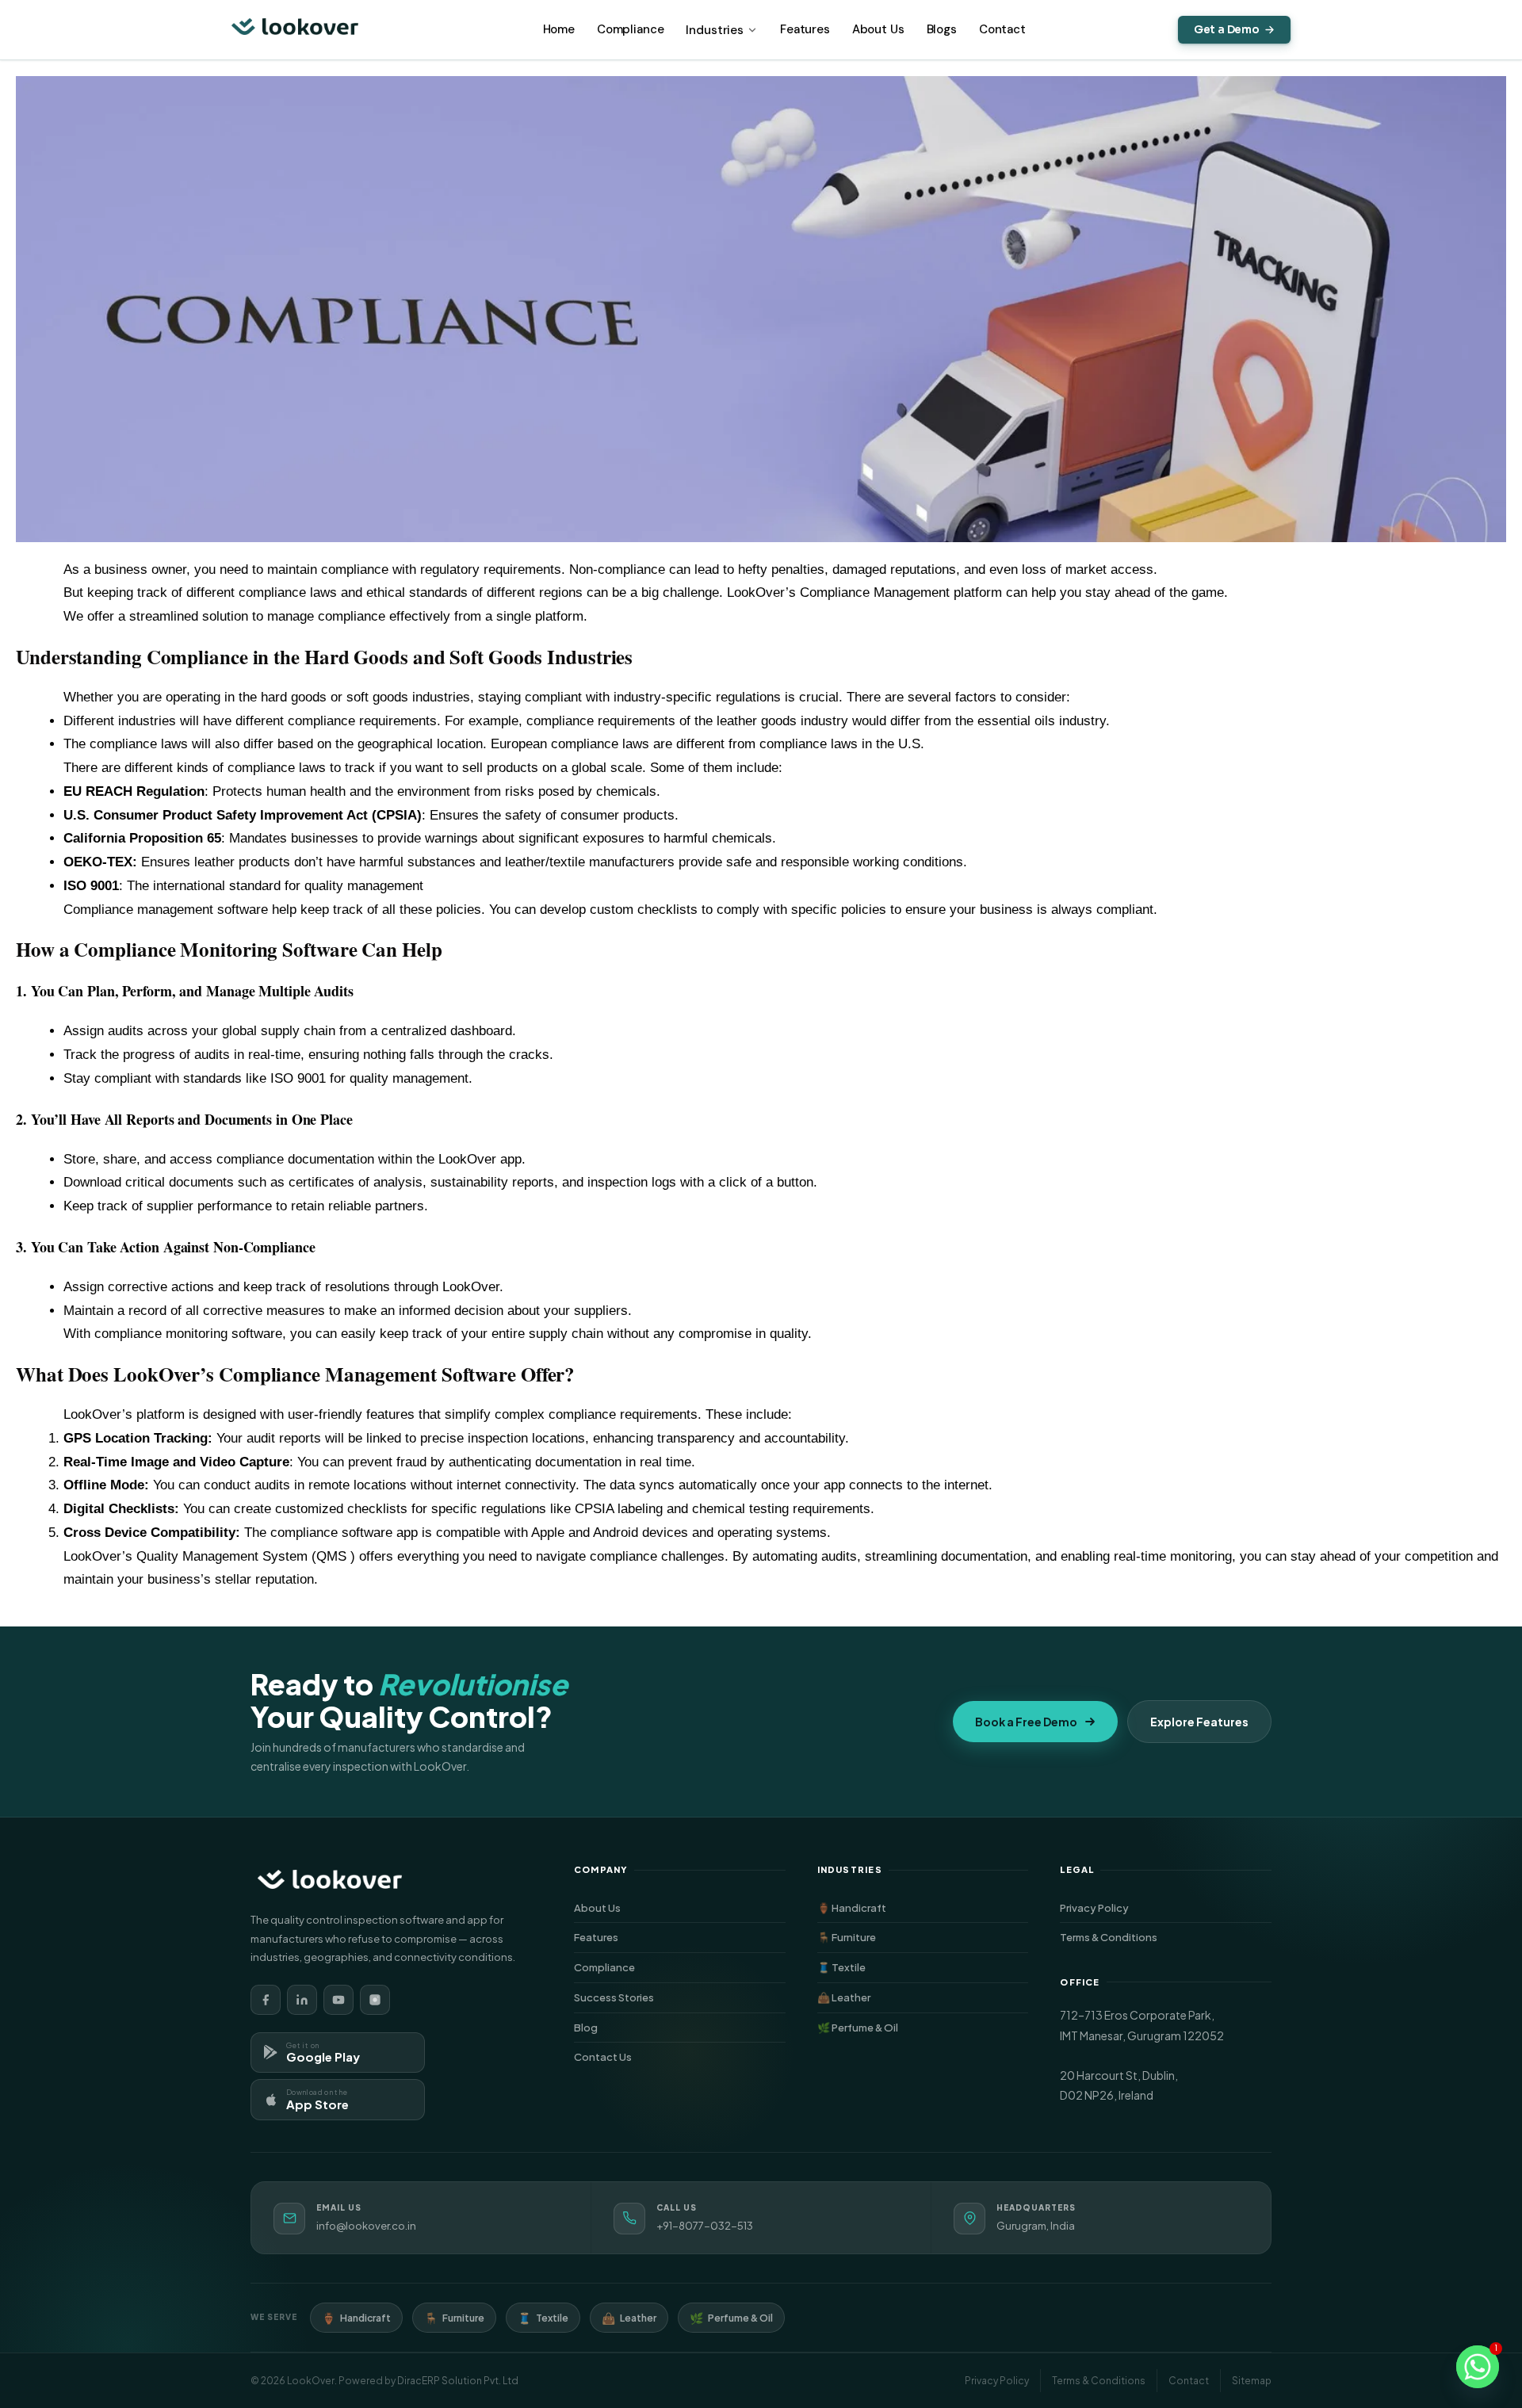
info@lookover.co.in (366, 2226)
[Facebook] (266, 2000)
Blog (680, 2028)
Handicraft (356, 2318)
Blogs (942, 29)
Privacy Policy (1166, 1908)
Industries (715, 30)
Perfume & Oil (731, 2318)
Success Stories (680, 1997)
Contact (1002, 29)
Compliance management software (166, 910)
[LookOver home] (295, 30)
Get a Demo (1227, 30)
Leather (629, 2318)
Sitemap (1252, 2381)
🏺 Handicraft (923, 1908)
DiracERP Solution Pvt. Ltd (458, 2381)
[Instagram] (375, 2000)
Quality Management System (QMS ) (246, 1556)
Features (805, 29)
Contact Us (680, 2057)
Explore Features (1199, 1722)
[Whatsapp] (1478, 2367)
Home (559, 29)
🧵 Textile (923, 1967)
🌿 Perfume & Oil (923, 2028)
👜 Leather (923, 1997)
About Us (878, 29)
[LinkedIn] (302, 2000)
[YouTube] (338, 2000)
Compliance (631, 29)
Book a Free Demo (1026, 1722)
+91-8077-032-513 (705, 2226)
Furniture (454, 2318)
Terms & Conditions (1166, 1937)
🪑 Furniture (923, 1937)
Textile (543, 2318)
